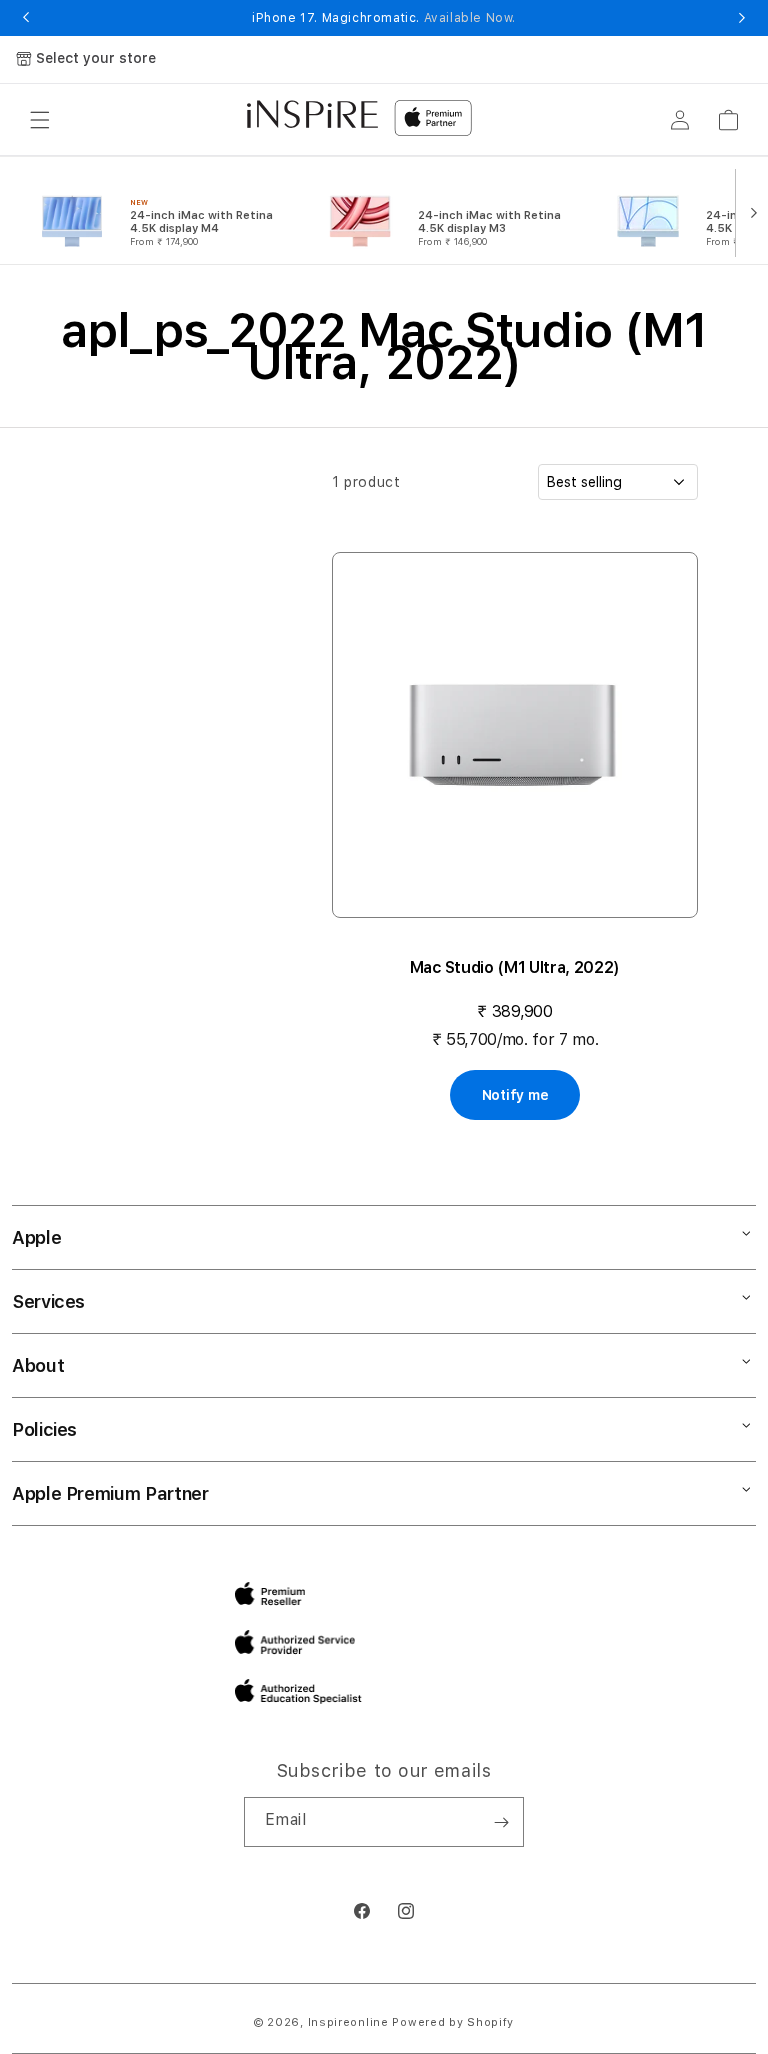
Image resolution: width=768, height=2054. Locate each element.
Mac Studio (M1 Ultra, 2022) (515, 967)
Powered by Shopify (453, 2022)
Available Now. (470, 18)
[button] (40, 120)
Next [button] (742, 18)
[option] (162, 211)
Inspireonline (348, 2022)
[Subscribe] (501, 1822)
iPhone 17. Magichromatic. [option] (384, 18)
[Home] (312, 114)
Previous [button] (26, 18)
